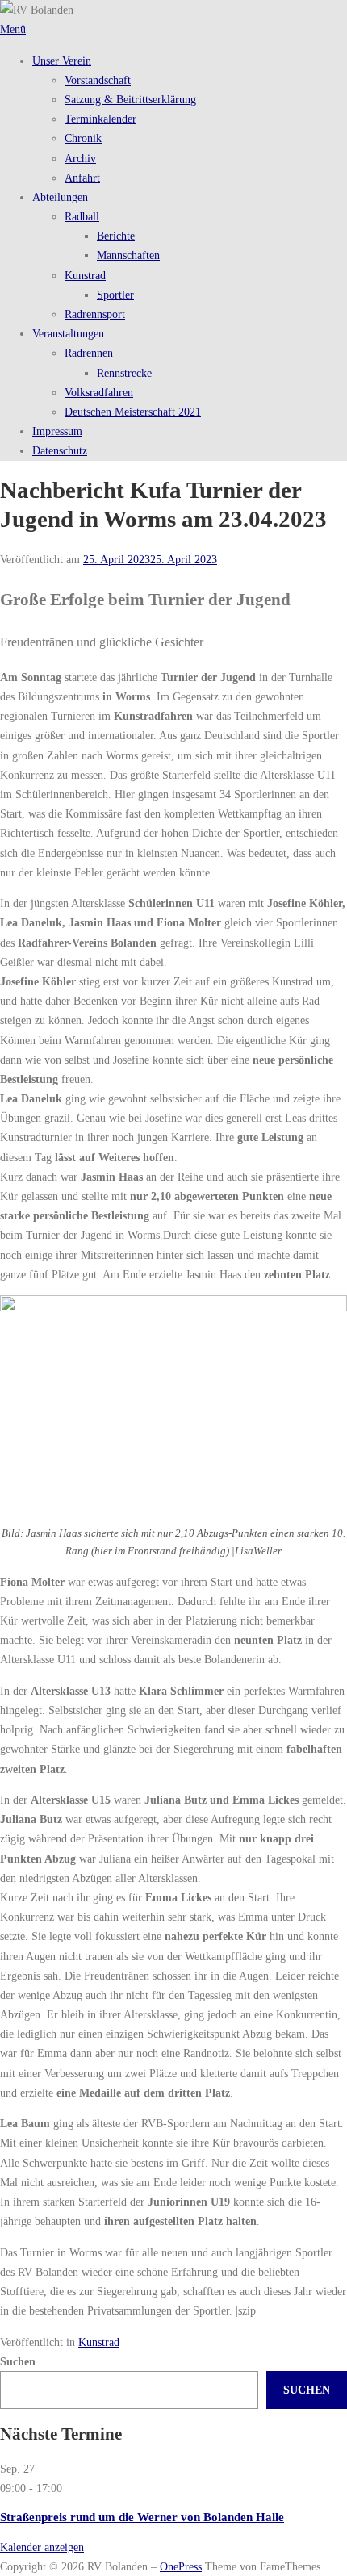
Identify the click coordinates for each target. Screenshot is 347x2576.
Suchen (18, 2361)
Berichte (116, 236)
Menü (13, 29)
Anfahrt (82, 178)
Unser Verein (62, 61)
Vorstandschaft (98, 80)
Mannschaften (128, 255)
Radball (82, 216)
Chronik (83, 138)
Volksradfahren (99, 392)
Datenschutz (60, 450)
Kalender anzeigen (42, 2547)
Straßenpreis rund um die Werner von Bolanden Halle (142, 2517)
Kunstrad (85, 275)
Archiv (80, 158)
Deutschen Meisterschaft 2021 (133, 412)
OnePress (181, 2566)
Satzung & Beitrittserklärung (130, 99)
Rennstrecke (124, 373)
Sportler (115, 295)
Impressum (57, 431)
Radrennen (89, 353)
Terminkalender (100, 119)
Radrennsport (95, 314)
